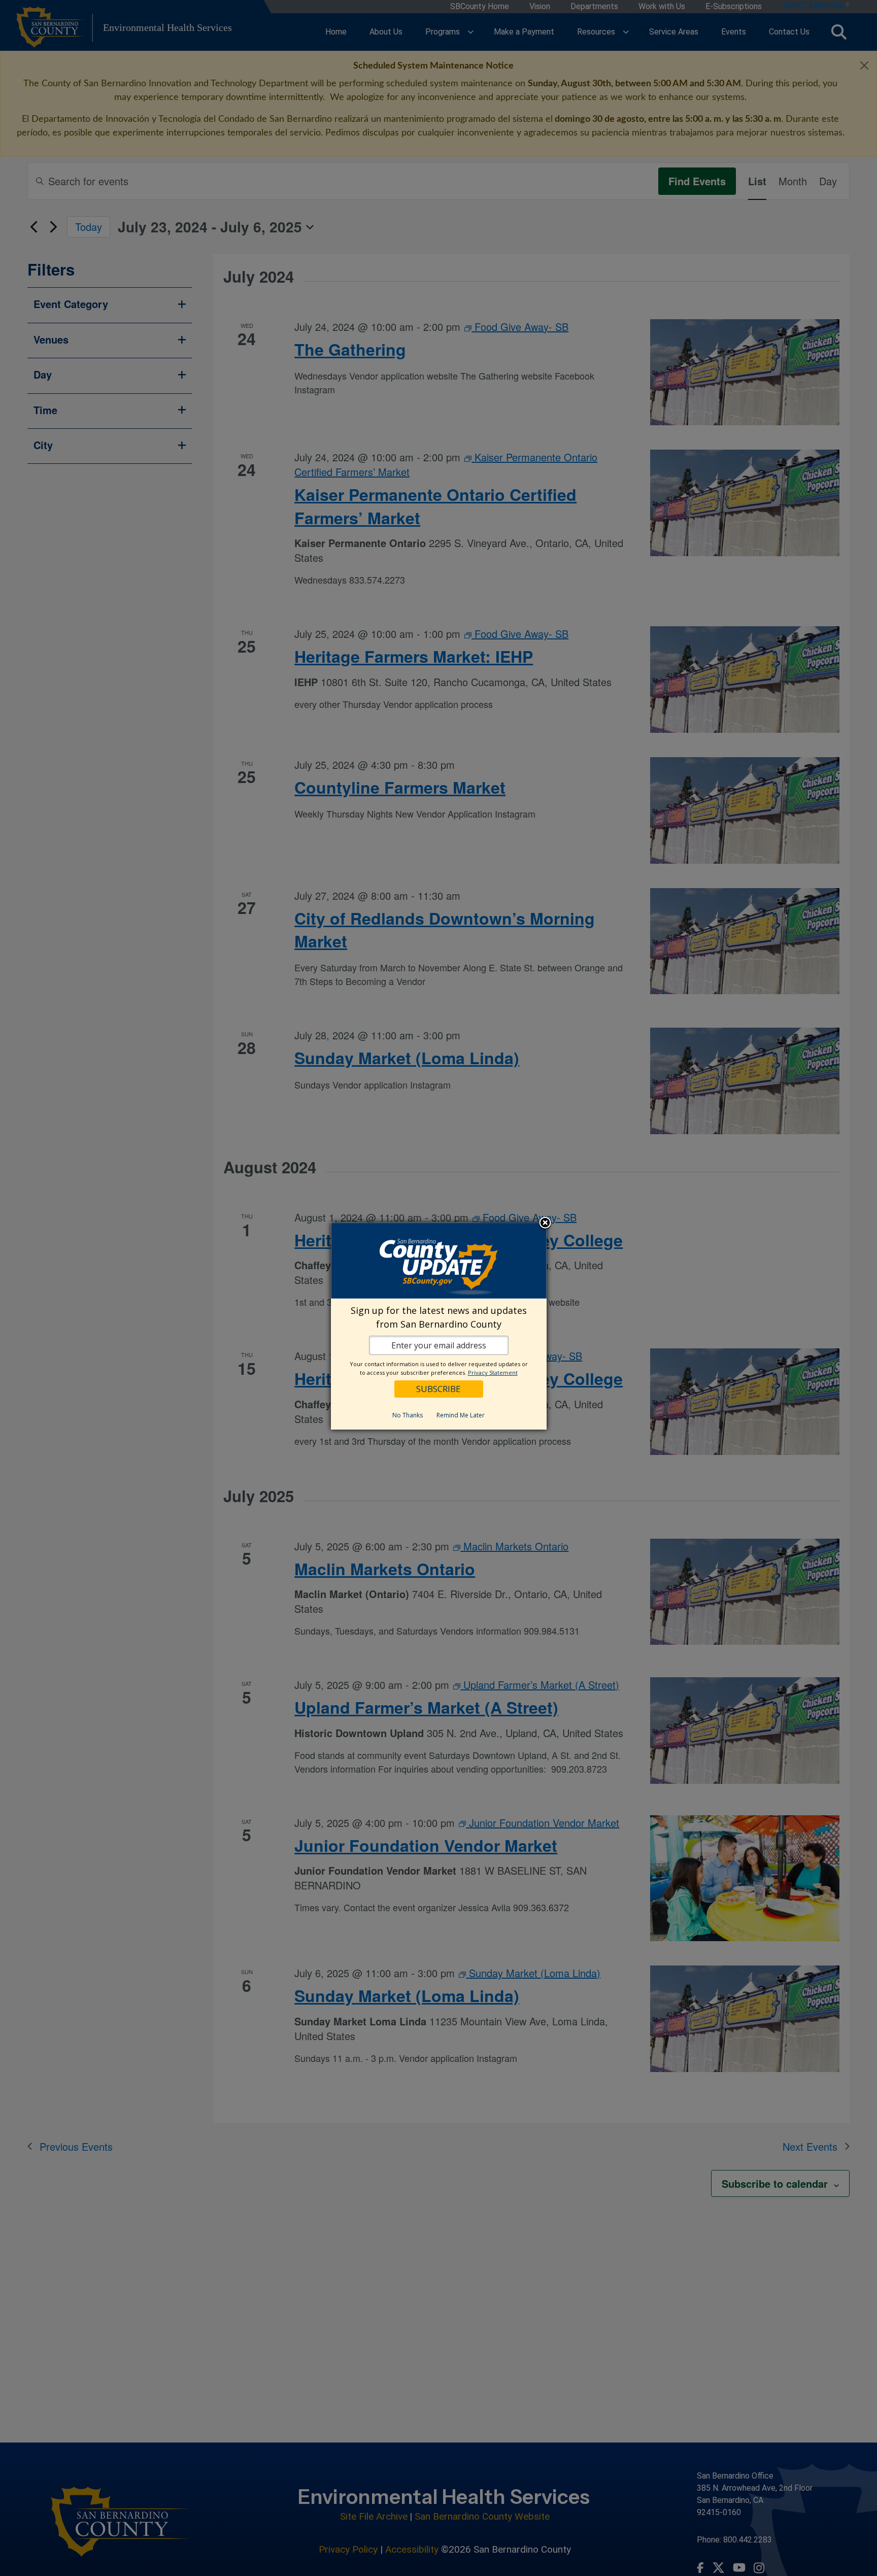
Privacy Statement (493, 1372)
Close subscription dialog (545, 1224)
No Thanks (408, 1415)
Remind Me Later (461, 1415)
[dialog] (439, 1326)
